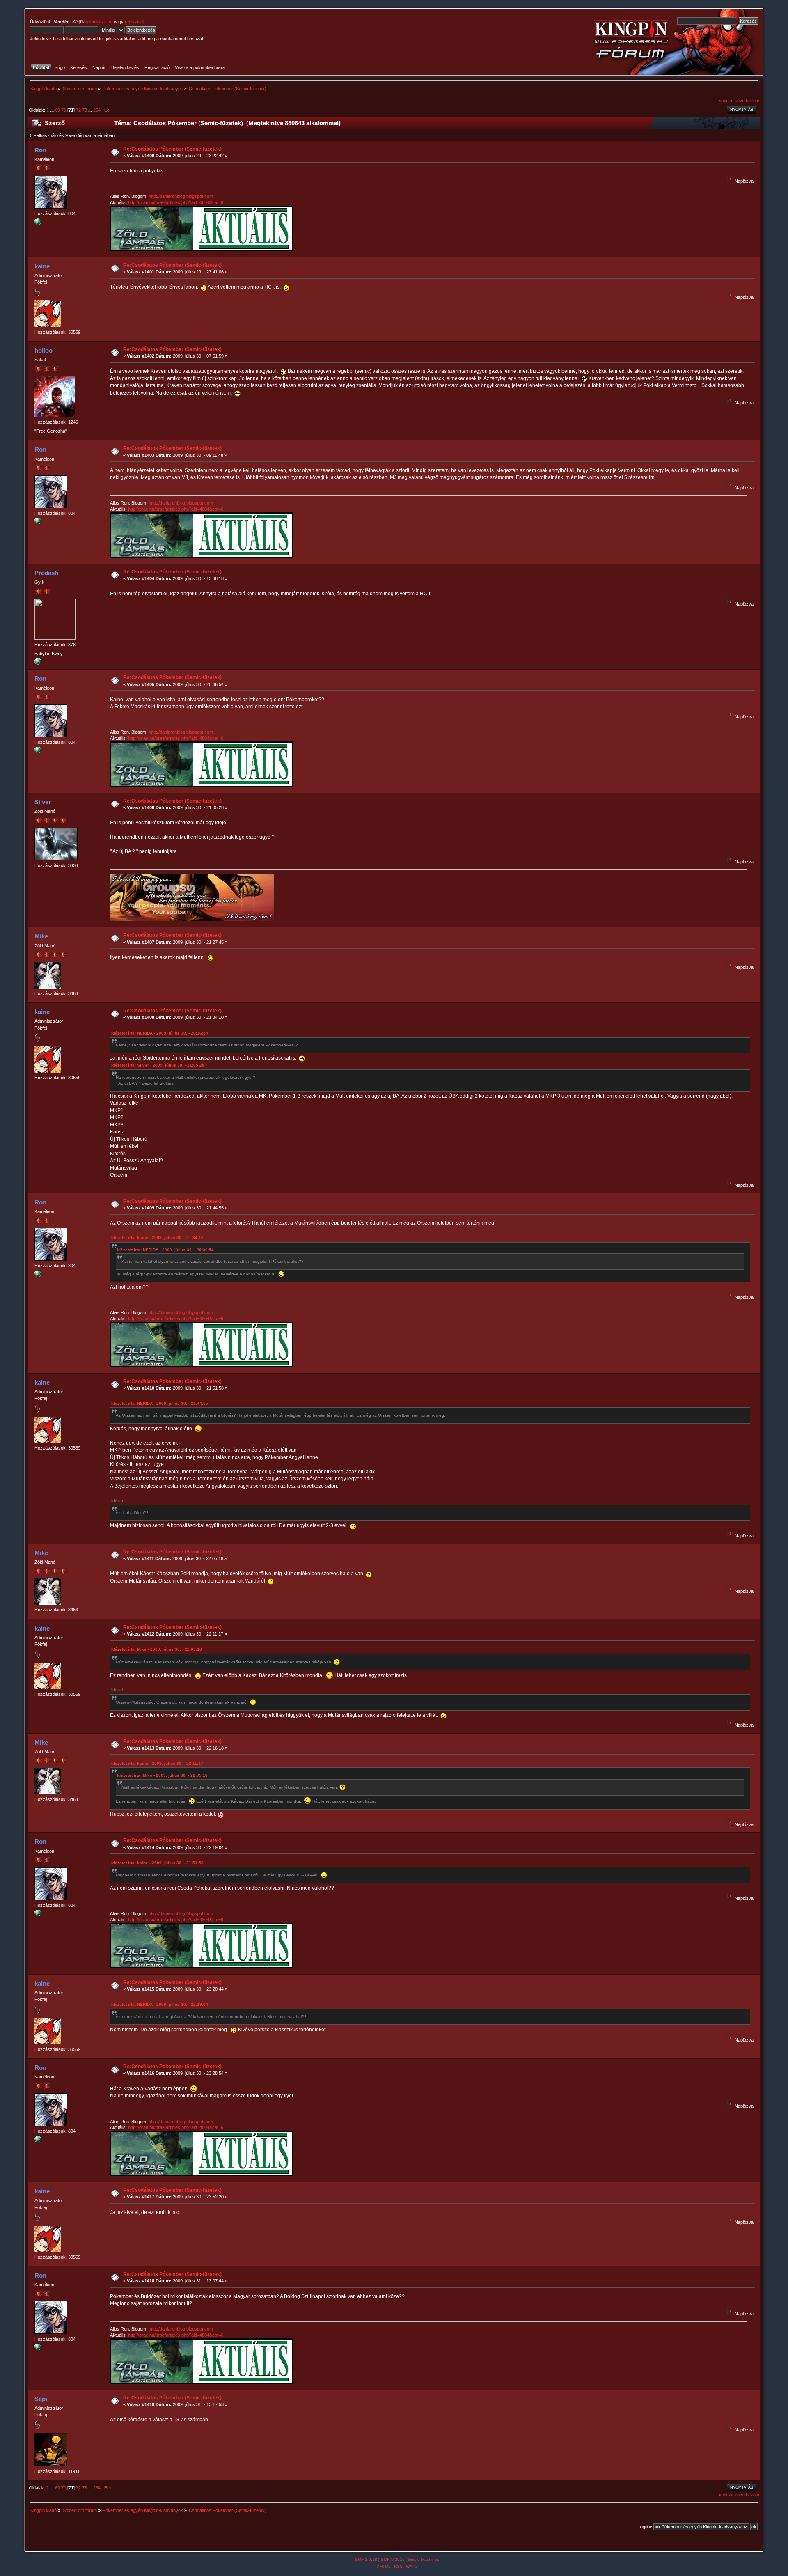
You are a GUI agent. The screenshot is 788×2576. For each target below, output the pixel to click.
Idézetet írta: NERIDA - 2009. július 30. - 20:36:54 (160, 1033)
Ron (40, 150)
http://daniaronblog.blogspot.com (181, 196)
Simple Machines (423, 2559)
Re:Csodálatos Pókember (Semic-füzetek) (172, 149)
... (53, 110)
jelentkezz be (99, 22)
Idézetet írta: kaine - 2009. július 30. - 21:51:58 (157, 1863)
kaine (42, 266)
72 (78, 110)
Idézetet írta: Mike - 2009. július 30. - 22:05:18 (157, 1649)
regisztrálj (134, 22)
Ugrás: (646, 2527)
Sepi (41, 2399)
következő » (747, 101)
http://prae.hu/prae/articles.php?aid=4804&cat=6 (176, 202)
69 (57, 110)
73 (85, 110)
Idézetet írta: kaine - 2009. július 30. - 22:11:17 (157, 1763)
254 (97, 110)
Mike (41, 936)
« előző (726, 101)
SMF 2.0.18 (366, 2559)
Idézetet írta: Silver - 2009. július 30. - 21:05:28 (158, 1065)
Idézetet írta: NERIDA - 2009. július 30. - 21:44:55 (160, 1403)
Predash (46, 573)
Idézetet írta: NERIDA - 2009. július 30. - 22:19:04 (160, 2004)
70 (64, 110)
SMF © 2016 (393, 2559)
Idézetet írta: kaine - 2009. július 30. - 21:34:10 (157, 1238)
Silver (43, 802)
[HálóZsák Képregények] (38, 663)
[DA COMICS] (38, 223)
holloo (44, 350)
